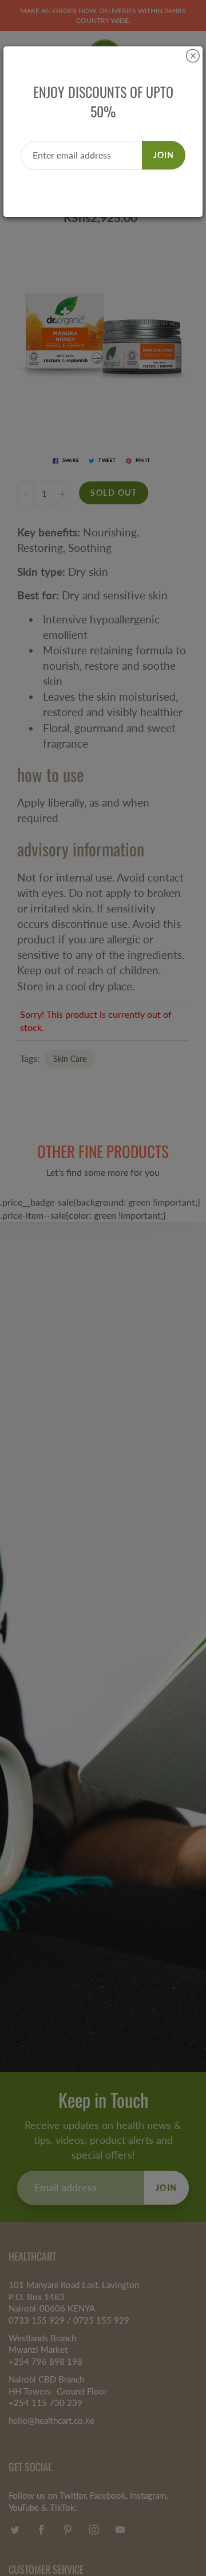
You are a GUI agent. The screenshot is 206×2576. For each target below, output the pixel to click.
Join (164, 155)
